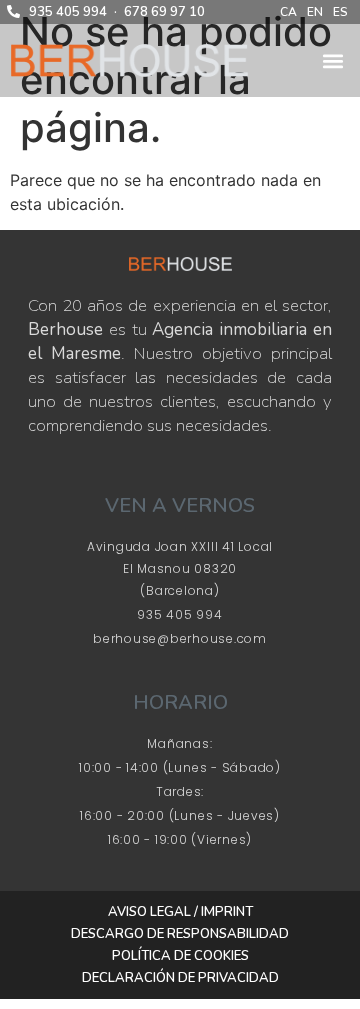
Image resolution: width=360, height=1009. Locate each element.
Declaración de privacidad (180, 978)
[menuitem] (288, 12)
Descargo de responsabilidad (180, 934)
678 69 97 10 (164, 12)
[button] (332, 60)
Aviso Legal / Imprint (180, 912)
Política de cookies (180, 956)
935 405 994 (68, 12)
